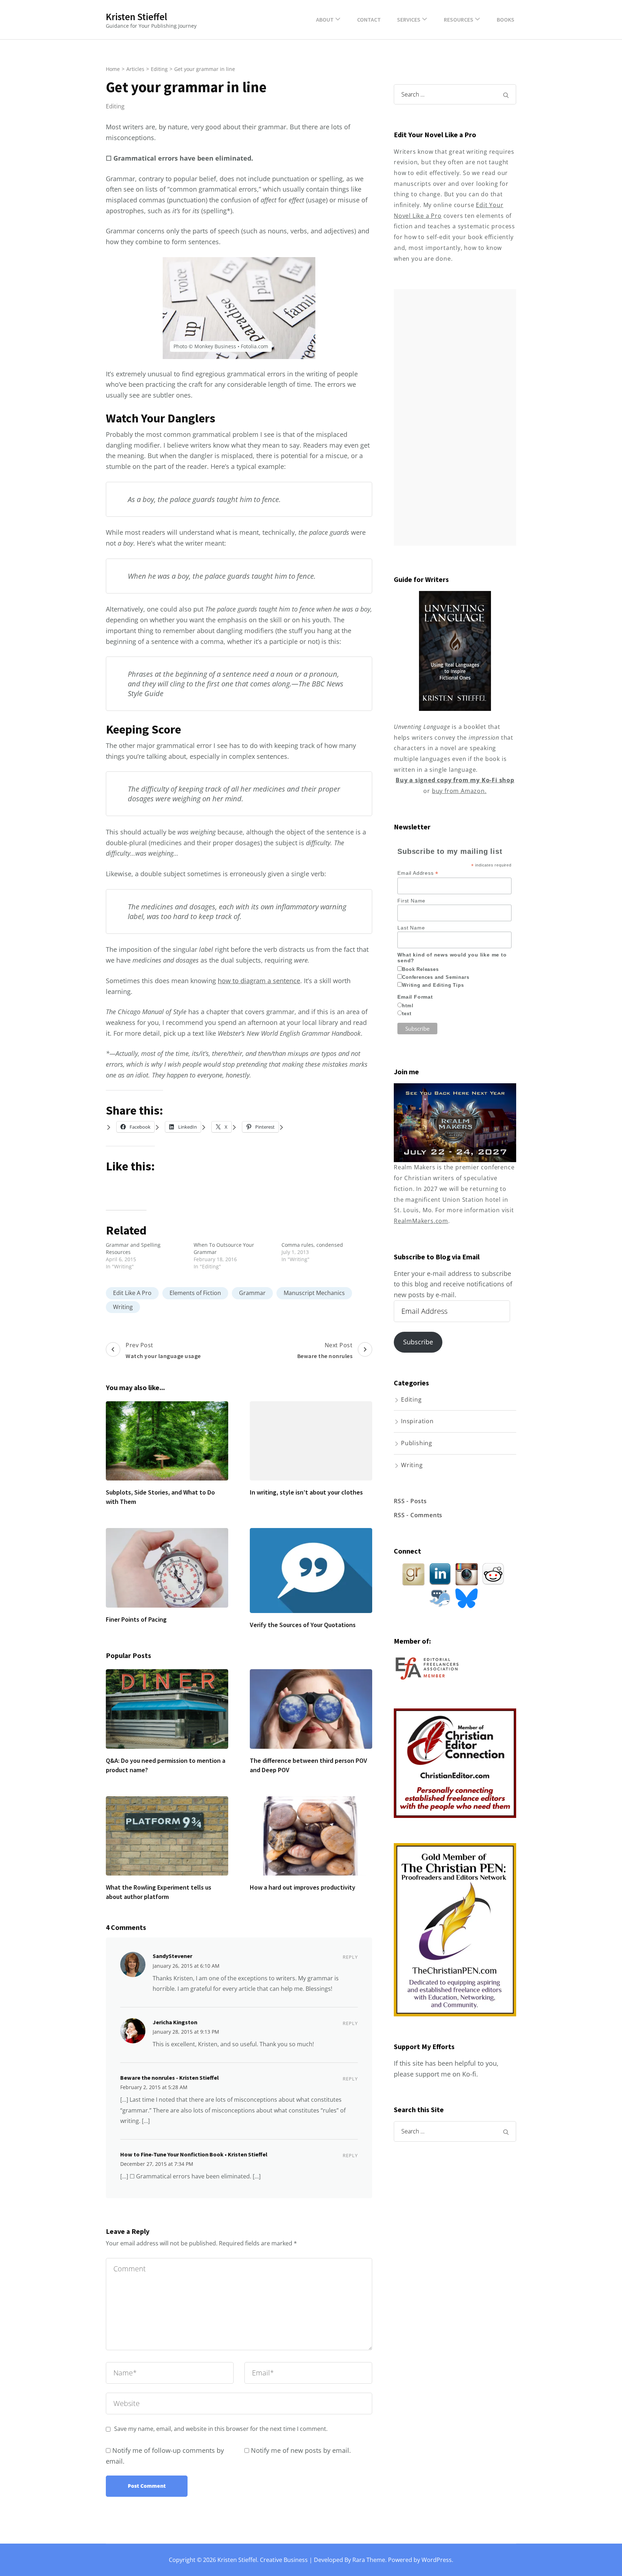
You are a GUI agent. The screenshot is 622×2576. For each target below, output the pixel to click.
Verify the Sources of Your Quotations (303, 1625)
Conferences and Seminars (436, 977)
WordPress (437, 2560)
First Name (411, 901)
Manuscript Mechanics (314, 1293)
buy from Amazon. (459, 791)
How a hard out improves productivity (303, 1887)
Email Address (418, 873)
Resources (459, 19)
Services (409, 19)
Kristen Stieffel (136, 17)
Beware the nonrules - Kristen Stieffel (170, 2078)
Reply (350, 1957)
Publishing (417, 1443)
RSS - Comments (418, 1515)
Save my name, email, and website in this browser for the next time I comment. (221, 2429)
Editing (115, 106)
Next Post (325, 1350)
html (408, 1006)
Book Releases (420, 969)
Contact (369, 19)
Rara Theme (369, 2560)
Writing (123, 1307)
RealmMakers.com (421, 1221)
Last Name (411, 928)
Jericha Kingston (175, 2022)
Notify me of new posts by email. (301, 2450)
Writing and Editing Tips (433, 985)
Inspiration (417, 1421)
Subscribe (418, 1342)
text (407, 1014)
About (325, 19)
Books (506, 19)
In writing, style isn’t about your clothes (306, 1492)
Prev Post (163, 1350)
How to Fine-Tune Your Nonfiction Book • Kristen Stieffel (194, 2154)
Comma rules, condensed (312, 1245)
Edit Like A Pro (132, 1293)
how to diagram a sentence (259, 981)
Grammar (252, 1293)
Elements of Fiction (195, 1293)
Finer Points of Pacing (136, 1619)
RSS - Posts (410, 1501)
